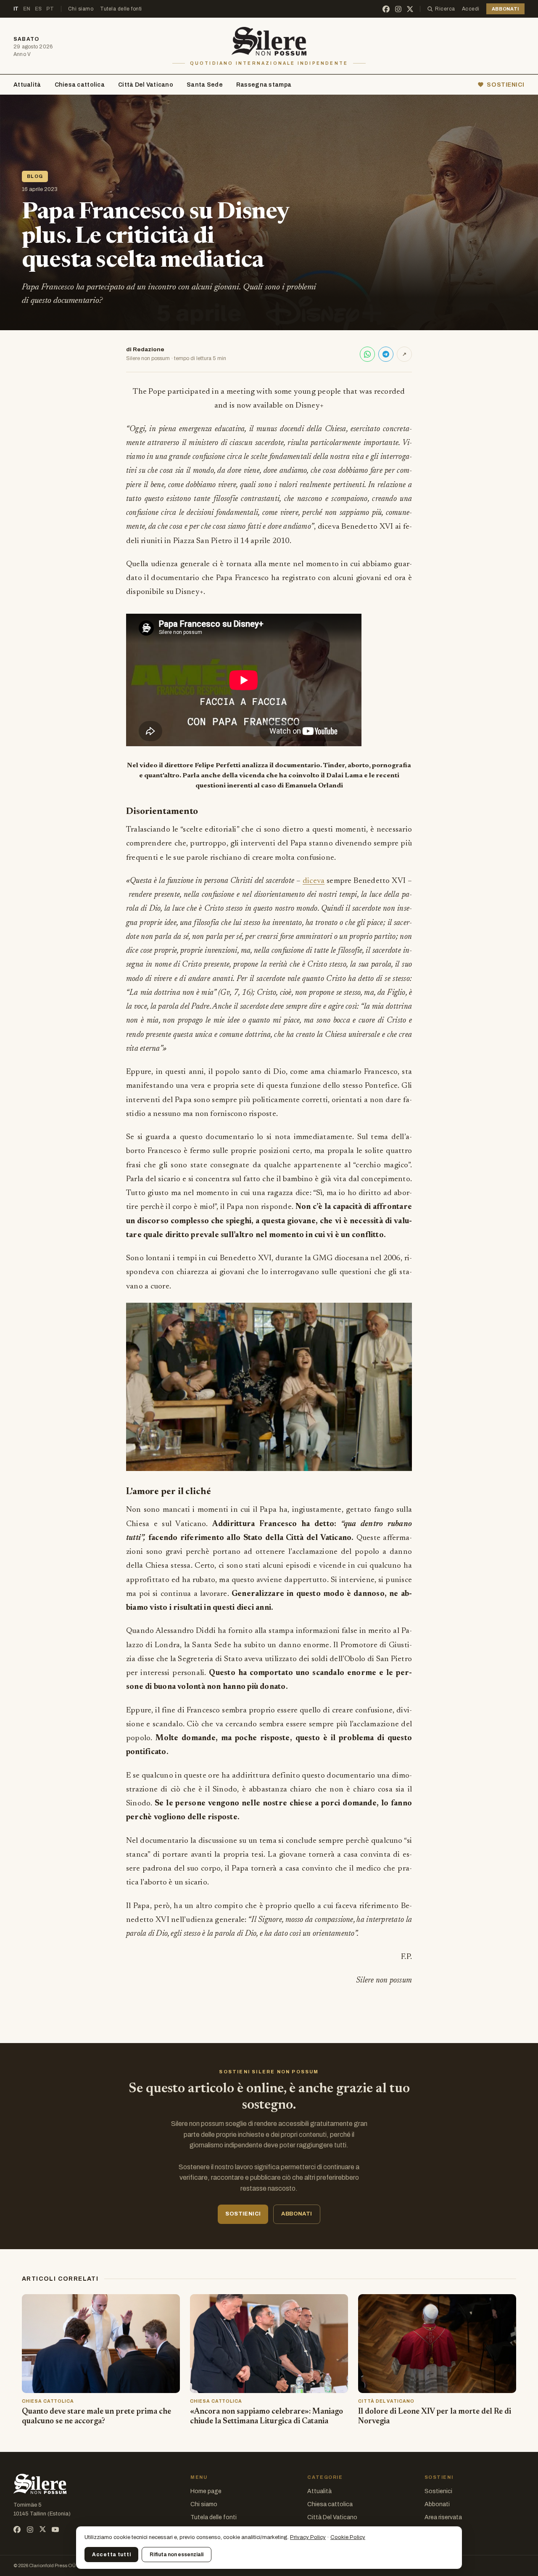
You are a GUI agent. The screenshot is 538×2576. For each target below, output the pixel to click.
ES (38, 9)
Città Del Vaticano (146, 85)
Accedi (471, 9)
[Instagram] (398, 9)
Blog (35, 176)
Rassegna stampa (264, 85)
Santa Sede (205, 85)
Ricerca (445, 9)
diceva (314, 881)
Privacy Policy (308, 2537)
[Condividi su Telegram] (386, 354)
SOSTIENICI (506, 85)
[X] (410, 9)
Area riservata (443, 2517)
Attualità (27, 85)
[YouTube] (55, 2530)
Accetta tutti (111, 2555)
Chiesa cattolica (80, 85)
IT (16, 9)
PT (50, 9)
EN (27, 9)
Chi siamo (81, 9)
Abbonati (437, 2504)
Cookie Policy (348, 2537)
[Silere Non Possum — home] (269, 41)
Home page (206, 2491)
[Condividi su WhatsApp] (367, 354)
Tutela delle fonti (121, 9)
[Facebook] (386, 9)
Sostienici (438, 2491)
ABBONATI (505, 9)
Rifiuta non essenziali (177, 2555)
